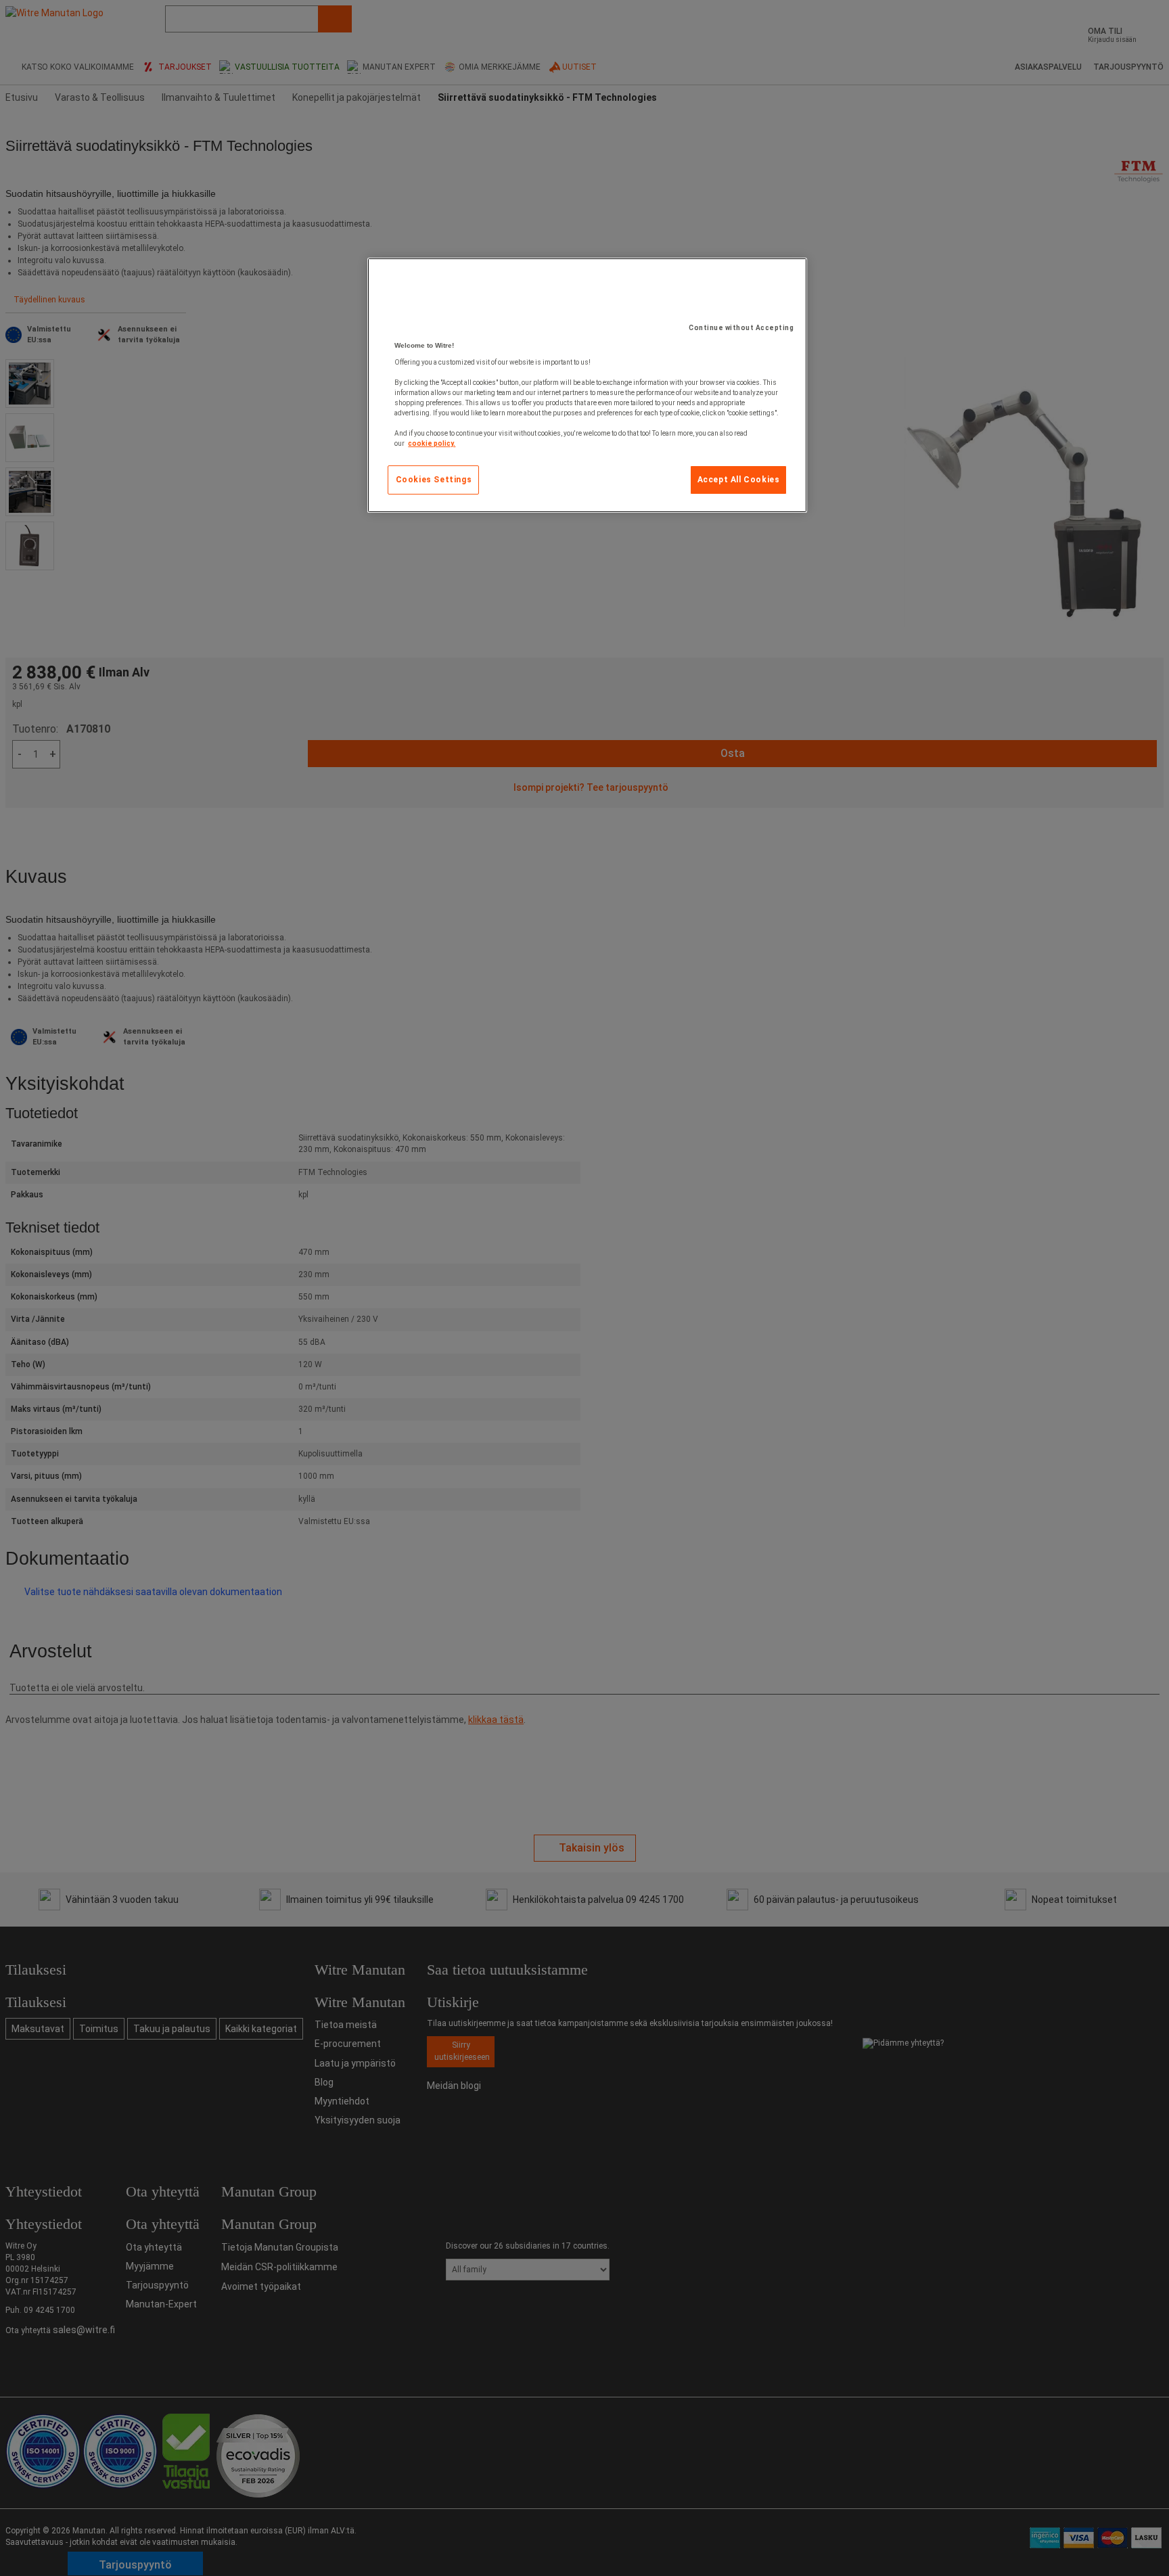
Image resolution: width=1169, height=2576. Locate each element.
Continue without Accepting (741, 328)
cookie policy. (432, 443)
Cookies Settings (434, 480)
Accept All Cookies (739, 480)
